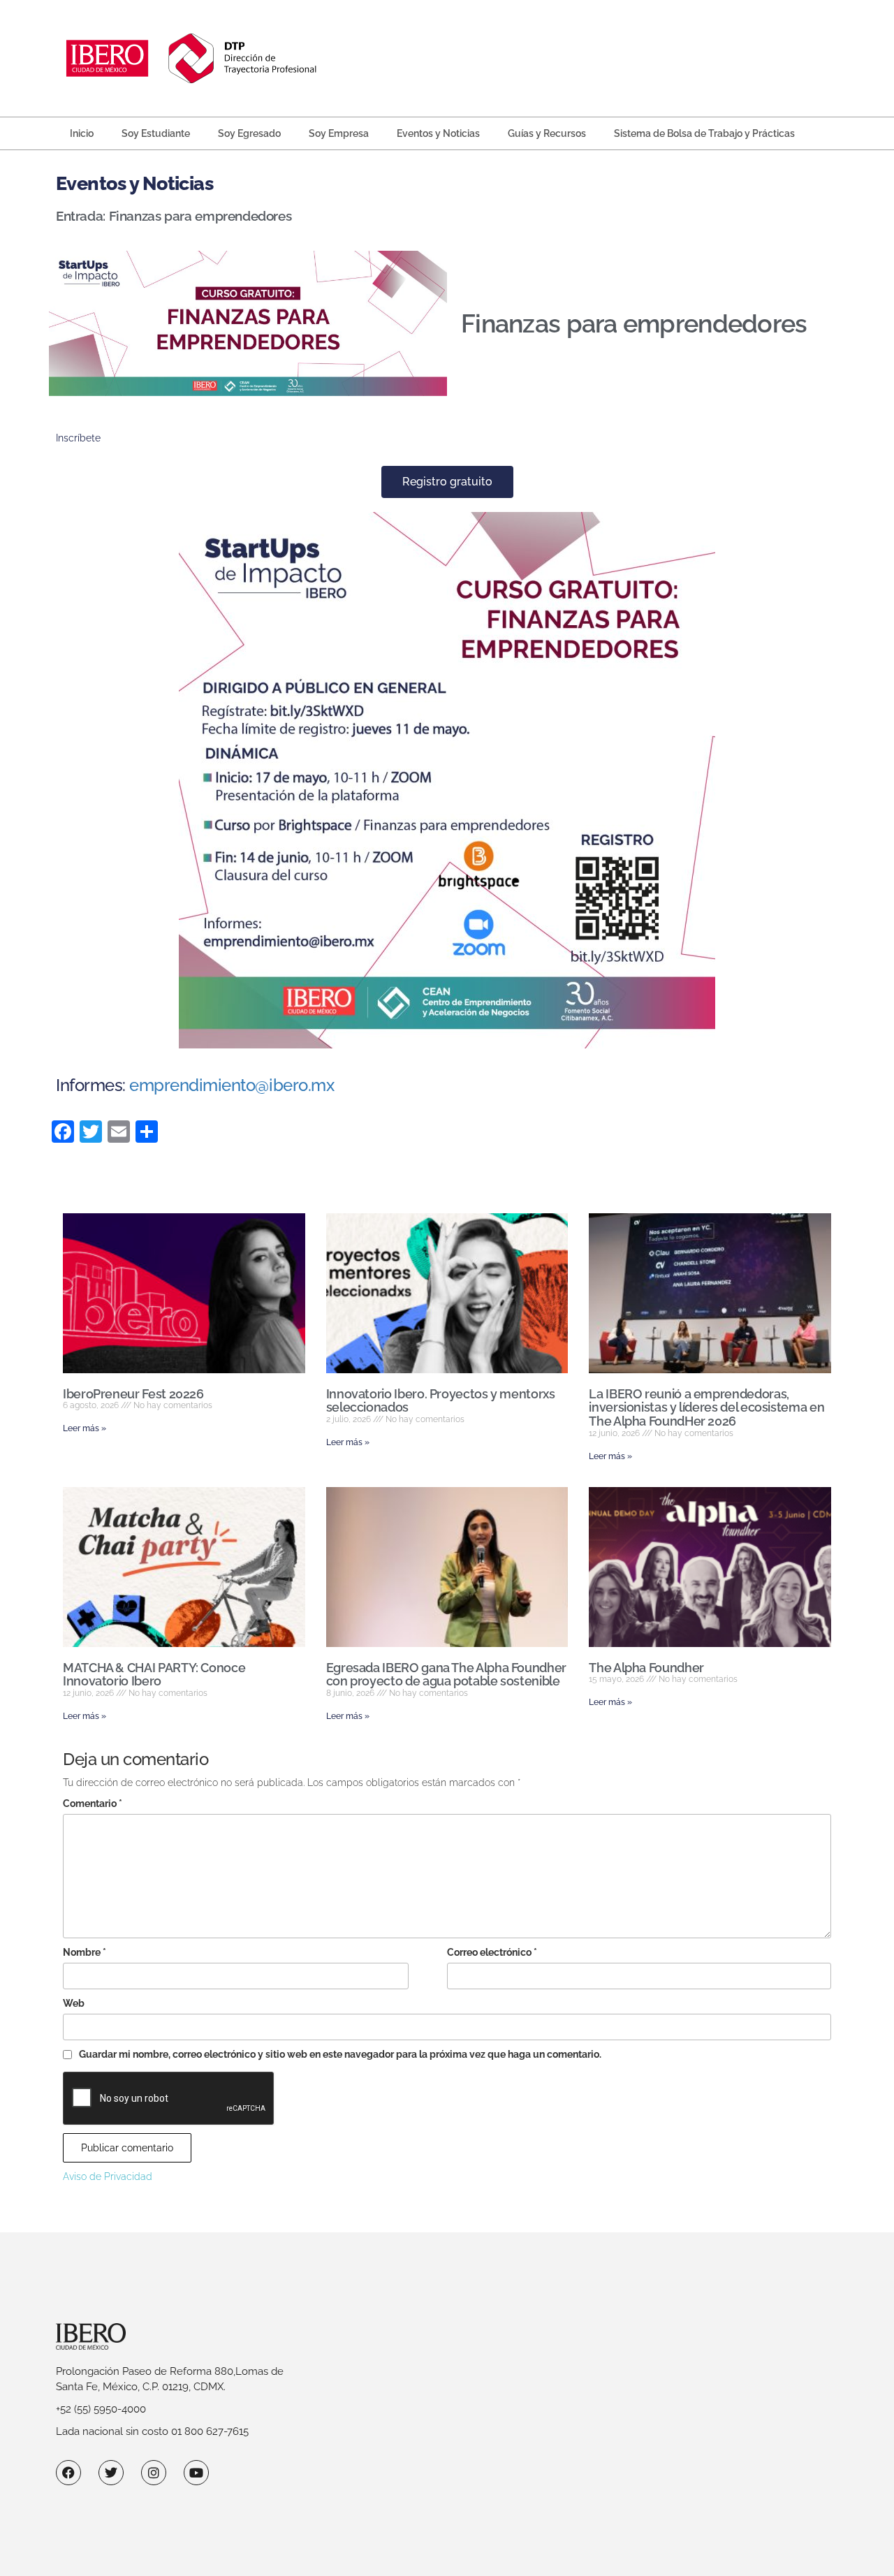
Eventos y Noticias (438, 133)
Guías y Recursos (547, 133)
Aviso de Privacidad (108, 2176)
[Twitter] (111, 2473)
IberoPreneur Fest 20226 (133, 1394)
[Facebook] (68, 2473)
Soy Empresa (339, 133)
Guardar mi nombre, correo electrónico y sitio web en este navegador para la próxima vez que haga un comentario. (340, 2054)
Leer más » (85, 1428)
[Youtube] (196, 2473)
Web (74, 2003)
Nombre (85, 1952)
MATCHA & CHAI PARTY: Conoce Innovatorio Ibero (154, 1675)
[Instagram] (154, 2473)
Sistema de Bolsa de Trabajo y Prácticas (704, 133)
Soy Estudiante (156, 133)
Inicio (82, 133)
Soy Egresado (249, 133)
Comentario (93, 1803)
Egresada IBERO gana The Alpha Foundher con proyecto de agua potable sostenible (446, 1675)
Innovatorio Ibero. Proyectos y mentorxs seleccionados (441, 1401)
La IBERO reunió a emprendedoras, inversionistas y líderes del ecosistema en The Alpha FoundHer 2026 (706, 1408)
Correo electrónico (492, 1952)
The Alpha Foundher (646, 1668)
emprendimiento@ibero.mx (232, 1085)
